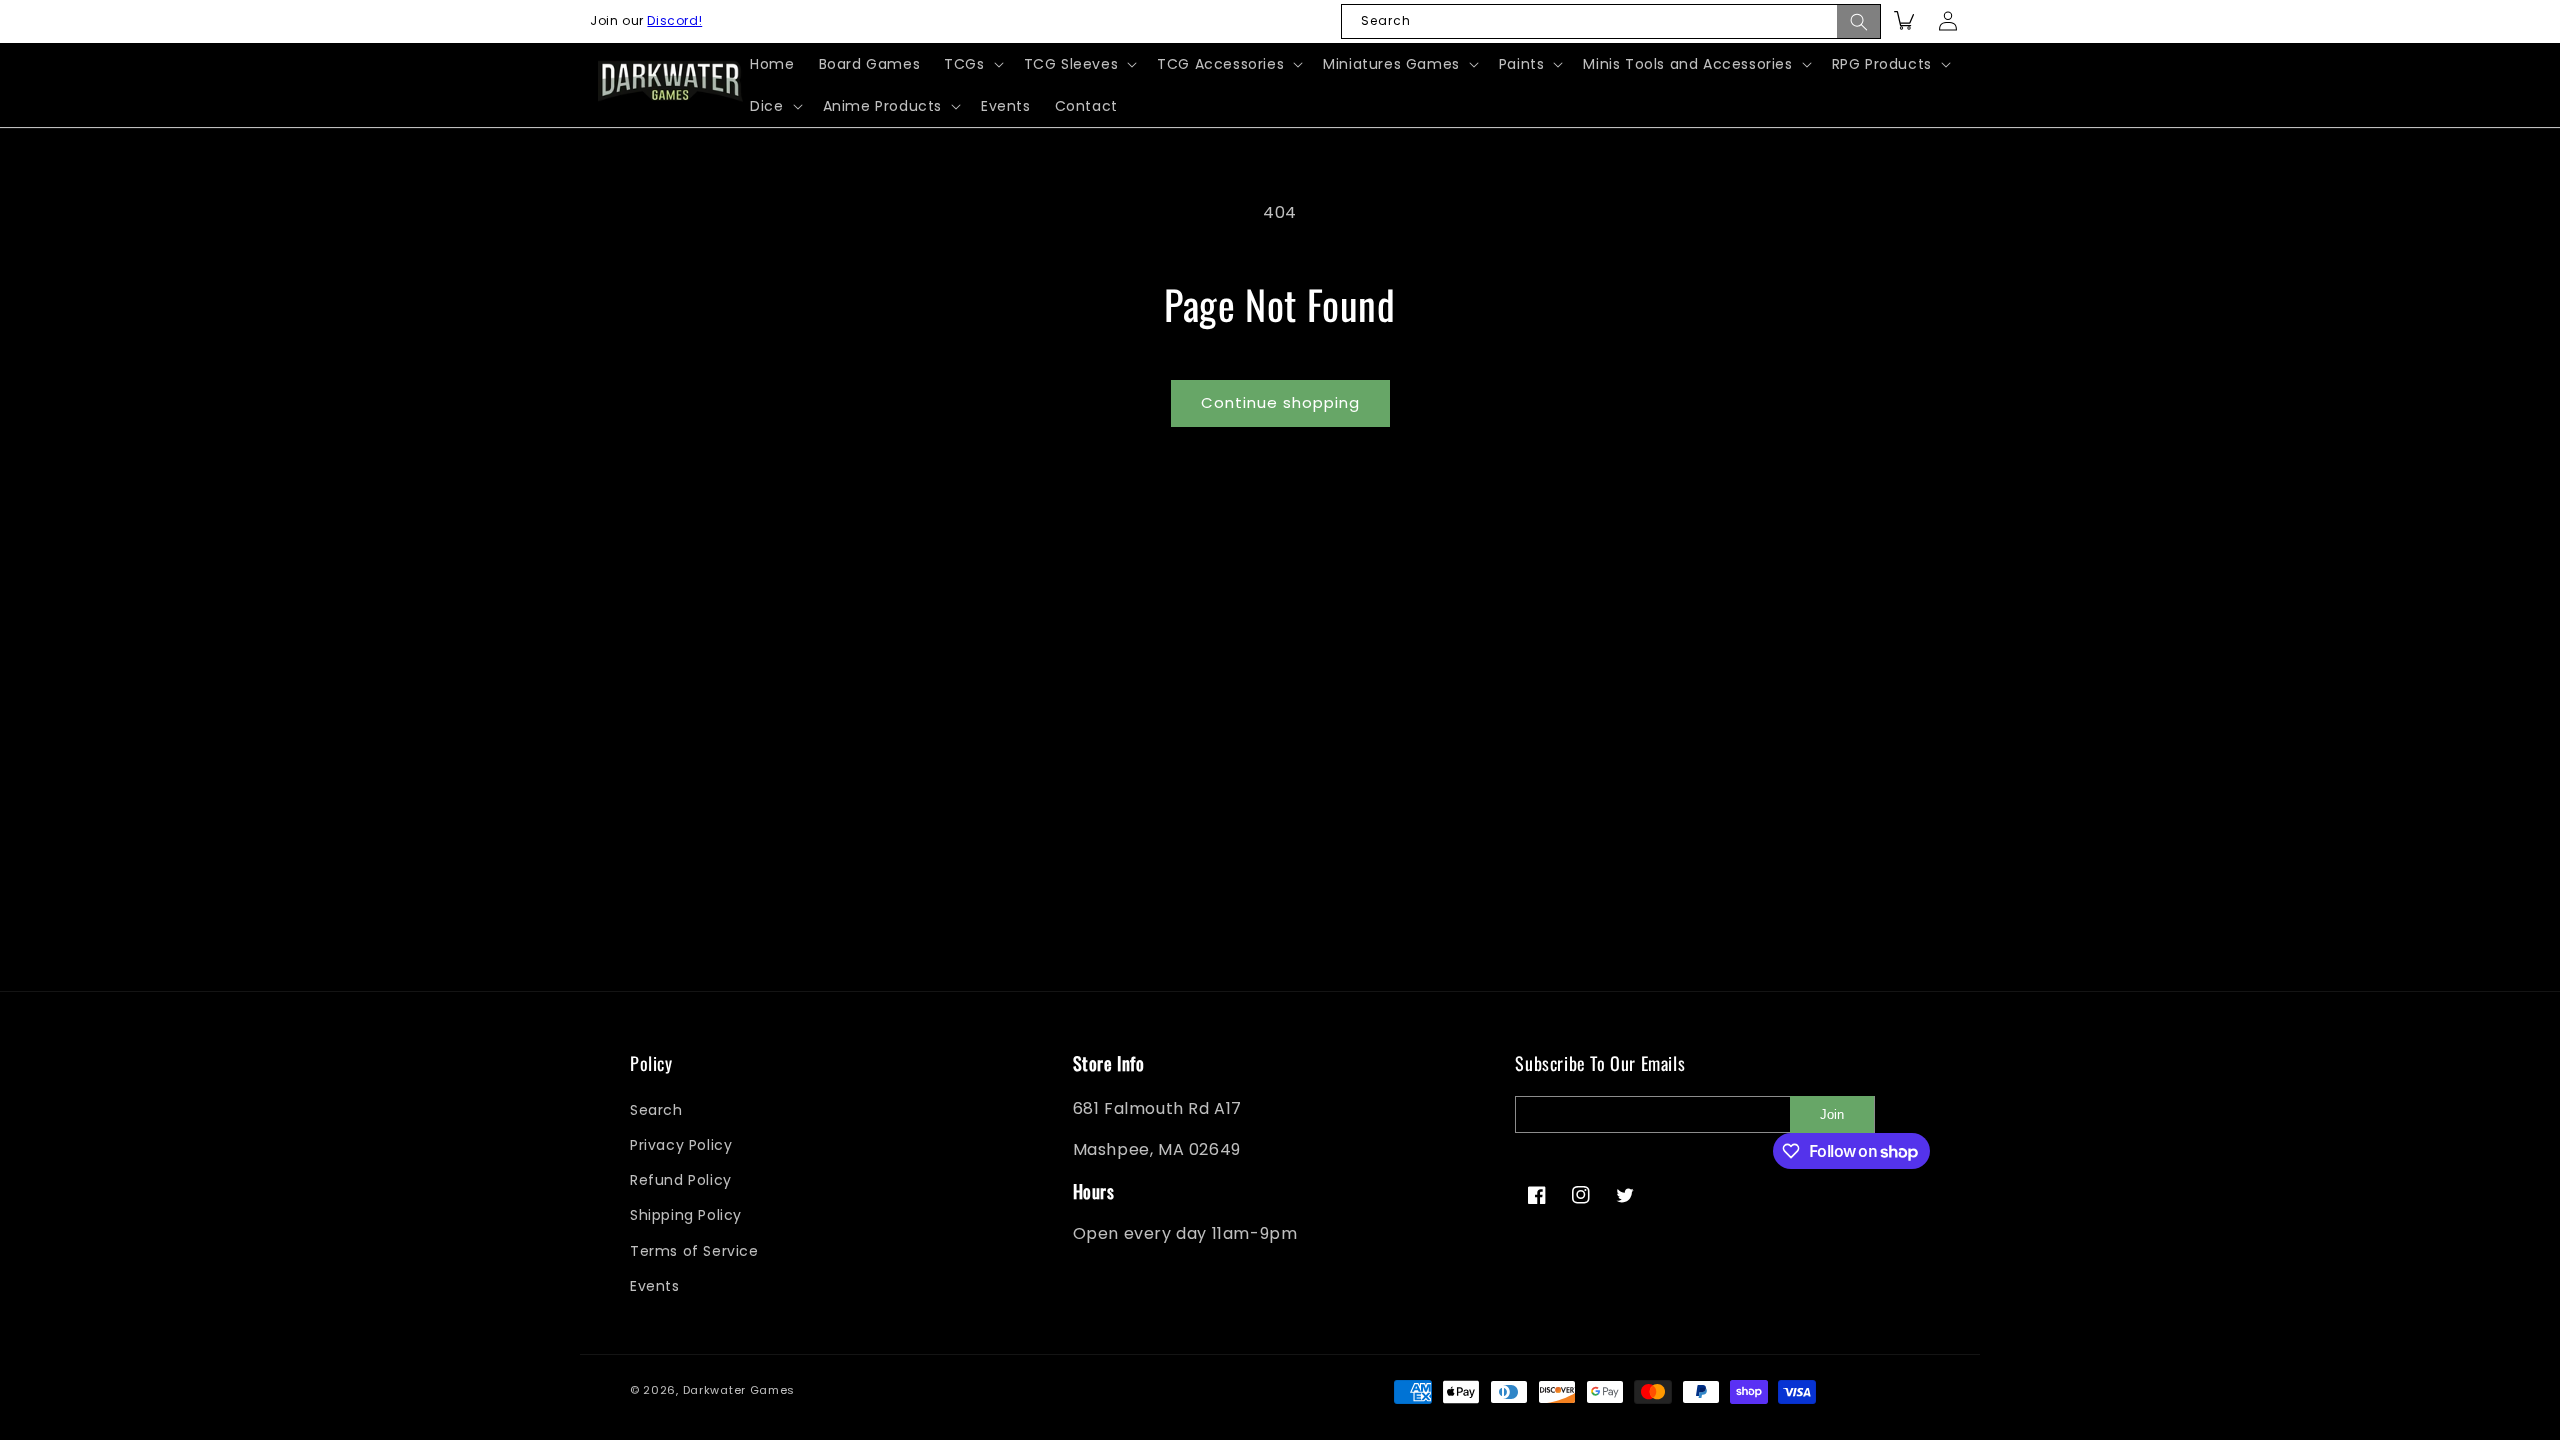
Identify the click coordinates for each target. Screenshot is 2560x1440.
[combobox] (1611, 21)
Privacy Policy (681, 1145)
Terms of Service (694, 1251)
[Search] (1859, 21)
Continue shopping (1280, 402)
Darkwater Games (739, 1390)
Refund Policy (681, 1180)
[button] (971, 64)
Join (1832, 1114)
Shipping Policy (686, 1215)
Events (655, 1286)
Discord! (674, 20)
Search (656, 1110)
